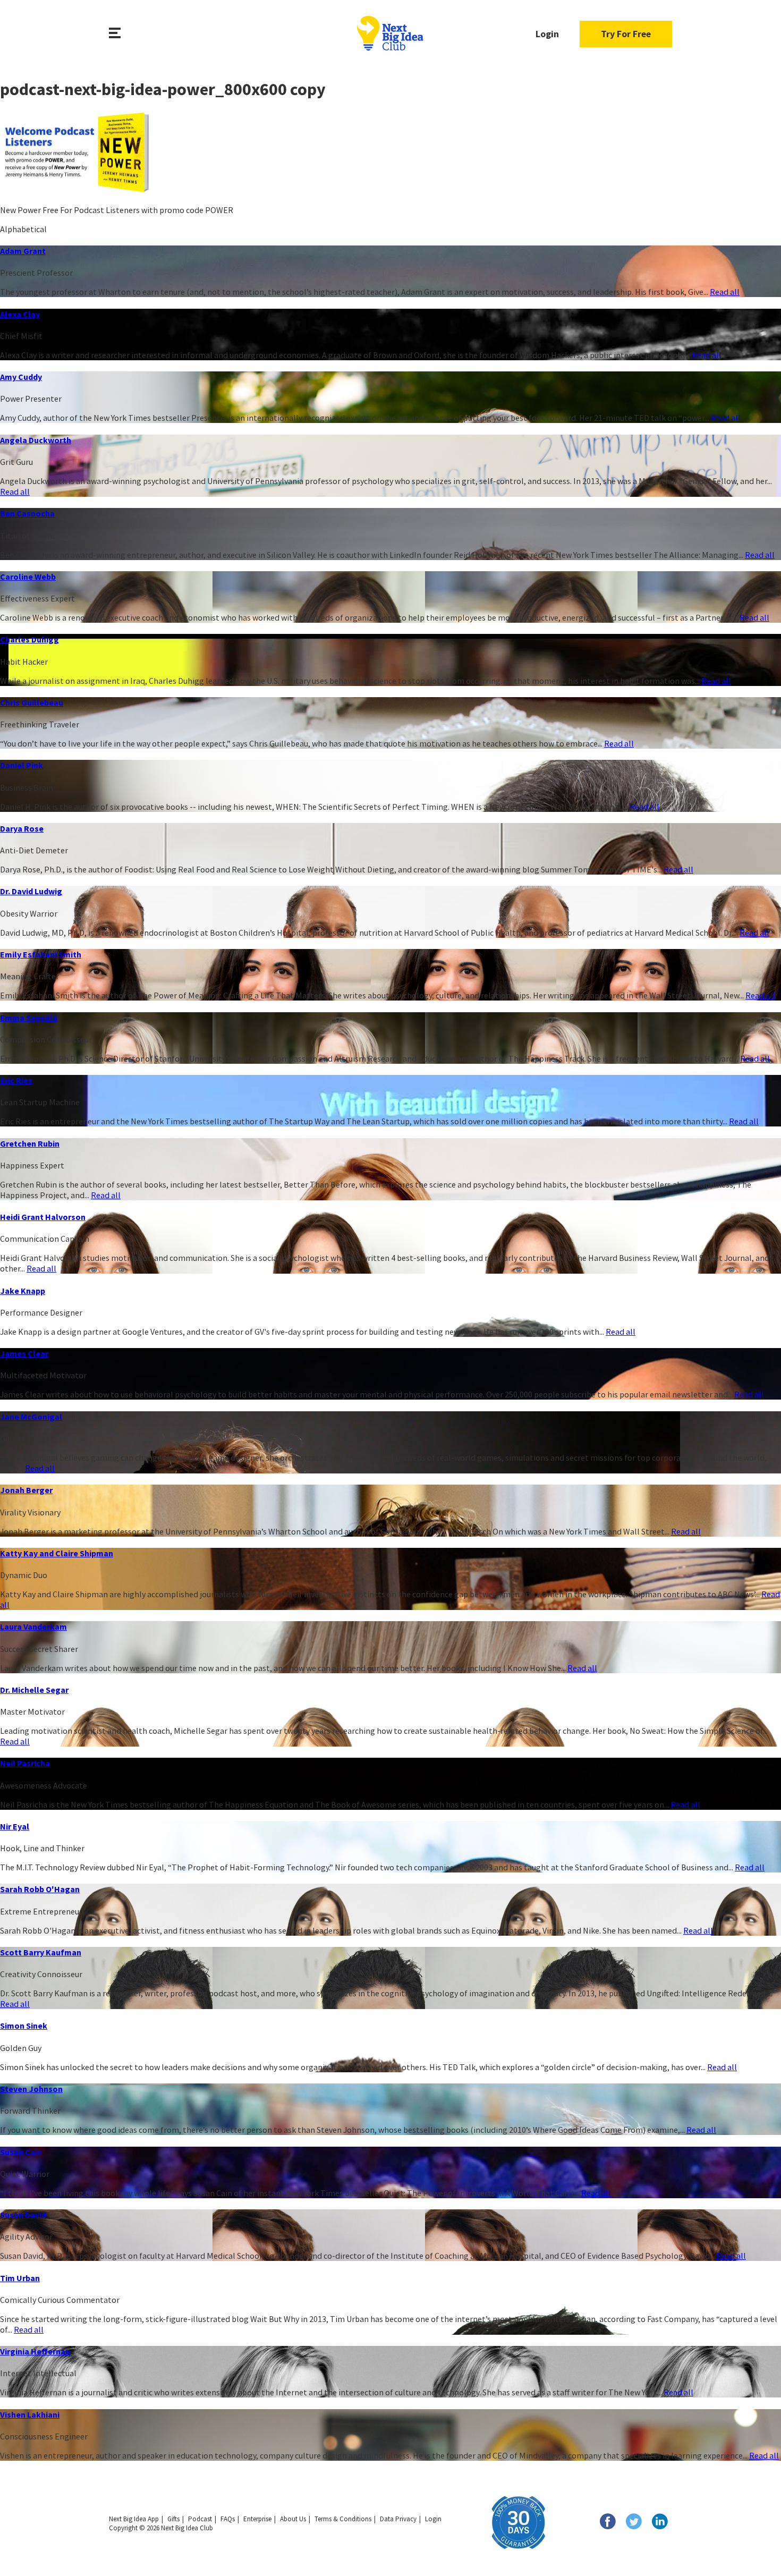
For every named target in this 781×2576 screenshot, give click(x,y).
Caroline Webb (28, 577)
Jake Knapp (23, 1291)
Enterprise (257, 2519)
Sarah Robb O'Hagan (40, 1889)
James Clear (24, 1353)
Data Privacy (398, 2519)
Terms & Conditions (343, 2519)
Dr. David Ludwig (31, 891)
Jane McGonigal (31, 1417)
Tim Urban (20, 2278)
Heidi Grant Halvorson (43, 1217)
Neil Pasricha (25, 1763)
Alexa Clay (20, 314)
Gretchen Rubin (30, 1143)
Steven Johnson (31, 2089)
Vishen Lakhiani (30, 2414)
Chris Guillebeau (32, 702)
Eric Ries (16, 1080)
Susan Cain (21, 2152)
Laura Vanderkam (33, 1626)
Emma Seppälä (29, 1018)
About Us (293, 2519)
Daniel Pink (22, 765)
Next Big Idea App (134, 2519)
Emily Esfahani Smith (41, 954)
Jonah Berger (26, 1490)
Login (547, 34)
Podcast (200, 2519)
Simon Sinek (24, 2026)
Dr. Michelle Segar (34, 1690)
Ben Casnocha (27, 513)
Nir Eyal (15, 1826)
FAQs (228, 2519)
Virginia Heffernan (35, 2351)
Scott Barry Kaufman (41, 1952)
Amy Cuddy (21, 377)
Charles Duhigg (29, 639)
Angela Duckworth (36, 440)
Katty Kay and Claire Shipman (57, 1553)
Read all (725, 292)
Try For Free (626, 34)
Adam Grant (23, 251)
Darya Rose (22, 828)
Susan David (23, 2215)
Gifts (173, 2519)
